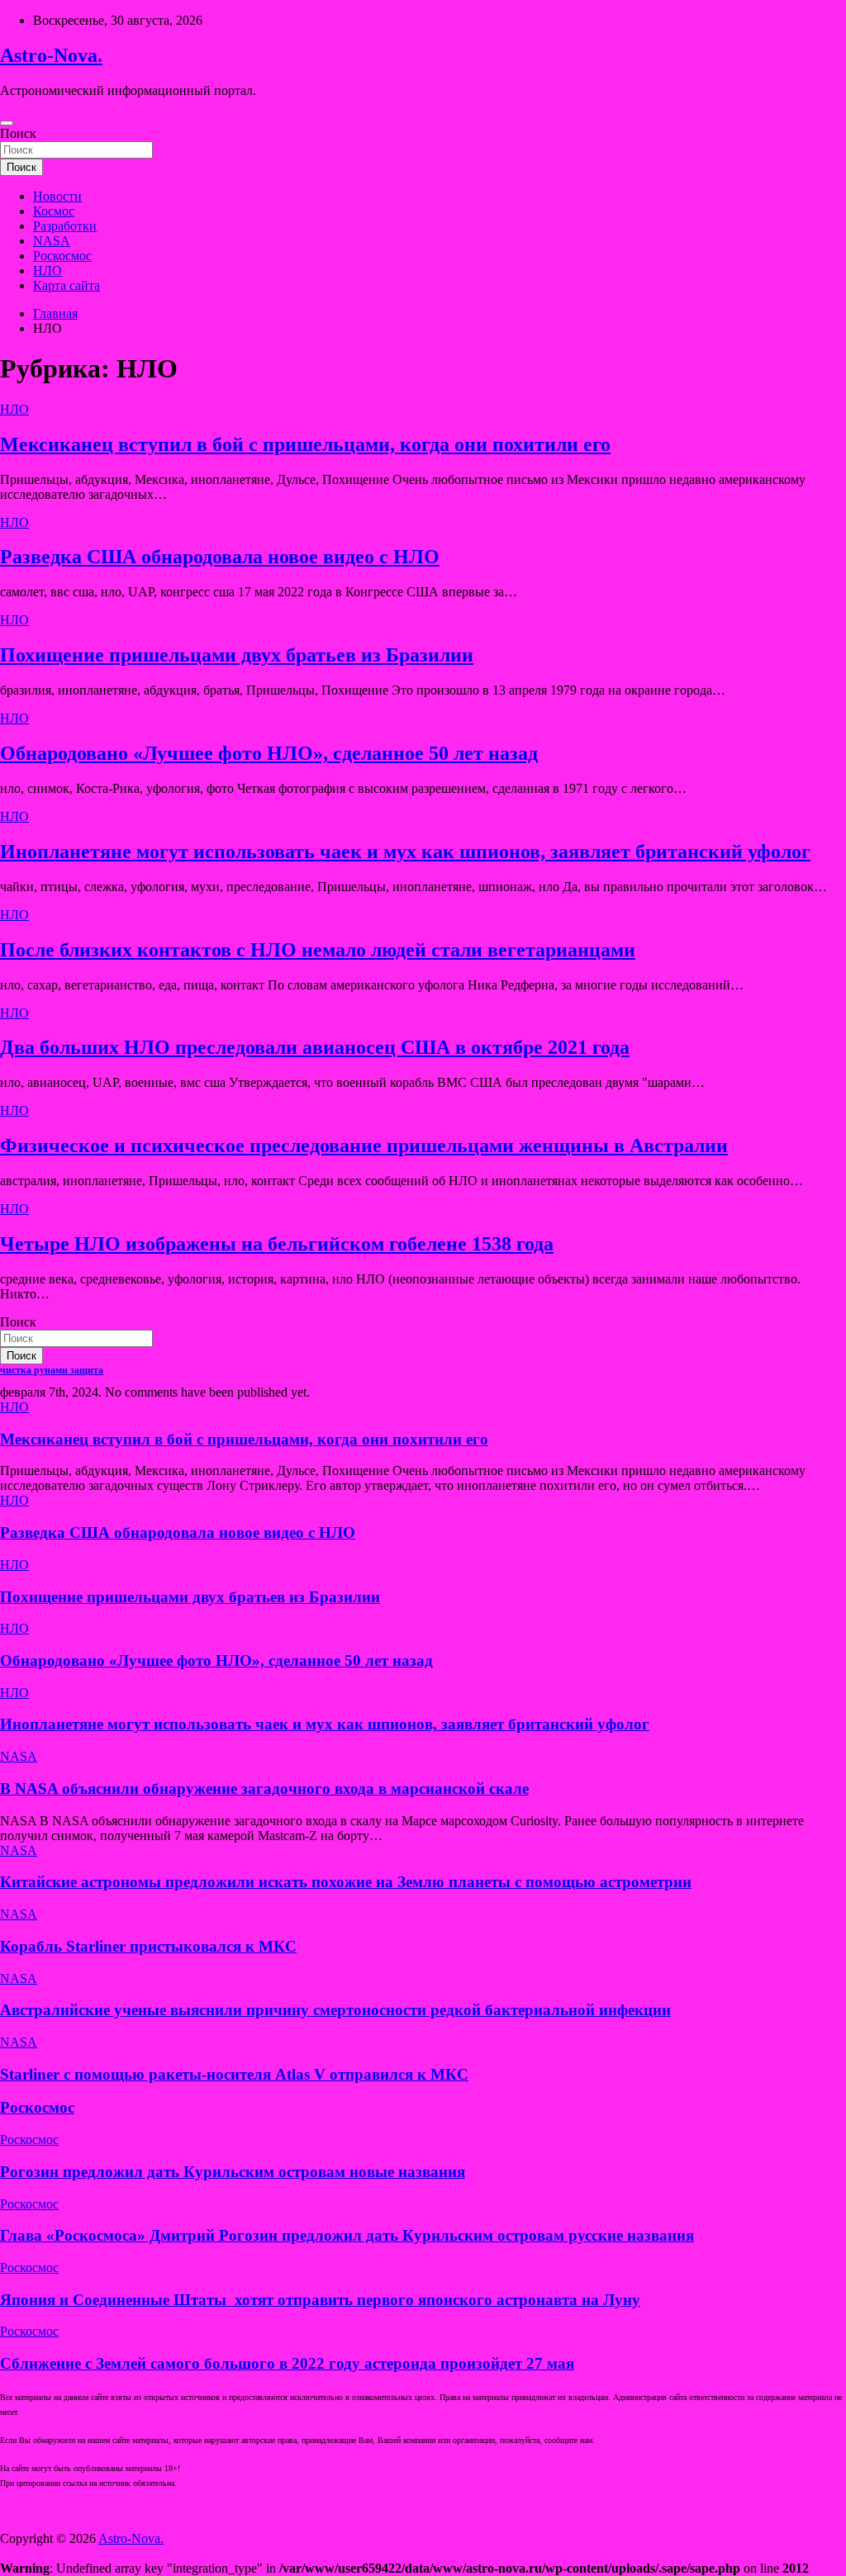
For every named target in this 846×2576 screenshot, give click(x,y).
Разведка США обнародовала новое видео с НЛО (220, 557)
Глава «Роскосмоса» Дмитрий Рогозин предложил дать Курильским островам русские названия (347, 2235)
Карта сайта (67, 285)
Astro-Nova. (51, 55)
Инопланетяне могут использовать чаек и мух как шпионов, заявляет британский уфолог (405, 852)
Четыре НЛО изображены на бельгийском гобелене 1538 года (277, 1244)
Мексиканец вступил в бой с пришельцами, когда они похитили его (305, 444)
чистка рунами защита (52, 1370)
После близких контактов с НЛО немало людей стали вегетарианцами (318, 950)
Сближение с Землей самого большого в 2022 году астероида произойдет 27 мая (287, 2363)
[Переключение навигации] (7, 123)
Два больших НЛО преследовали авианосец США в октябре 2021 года (315, 1047)
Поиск (18, 133)
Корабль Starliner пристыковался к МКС (148, 1946)
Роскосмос (62, 256)
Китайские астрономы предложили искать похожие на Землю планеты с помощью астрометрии (346, 1882)
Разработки (65, 226)
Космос (54, 211)
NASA (52, 241)
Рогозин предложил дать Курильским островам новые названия (233, 2172)
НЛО (48, 270)
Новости (57, 196)
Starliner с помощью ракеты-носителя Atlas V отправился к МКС (234, 2074)
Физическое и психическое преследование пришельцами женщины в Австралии (364, 1146)
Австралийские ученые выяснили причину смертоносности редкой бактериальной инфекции (335, 2010)
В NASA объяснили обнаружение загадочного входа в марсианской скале (264, 1788)
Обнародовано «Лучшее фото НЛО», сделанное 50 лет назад (269, 753)
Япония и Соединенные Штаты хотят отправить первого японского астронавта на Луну (320, 2300)
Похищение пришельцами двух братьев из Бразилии (237, 655)
